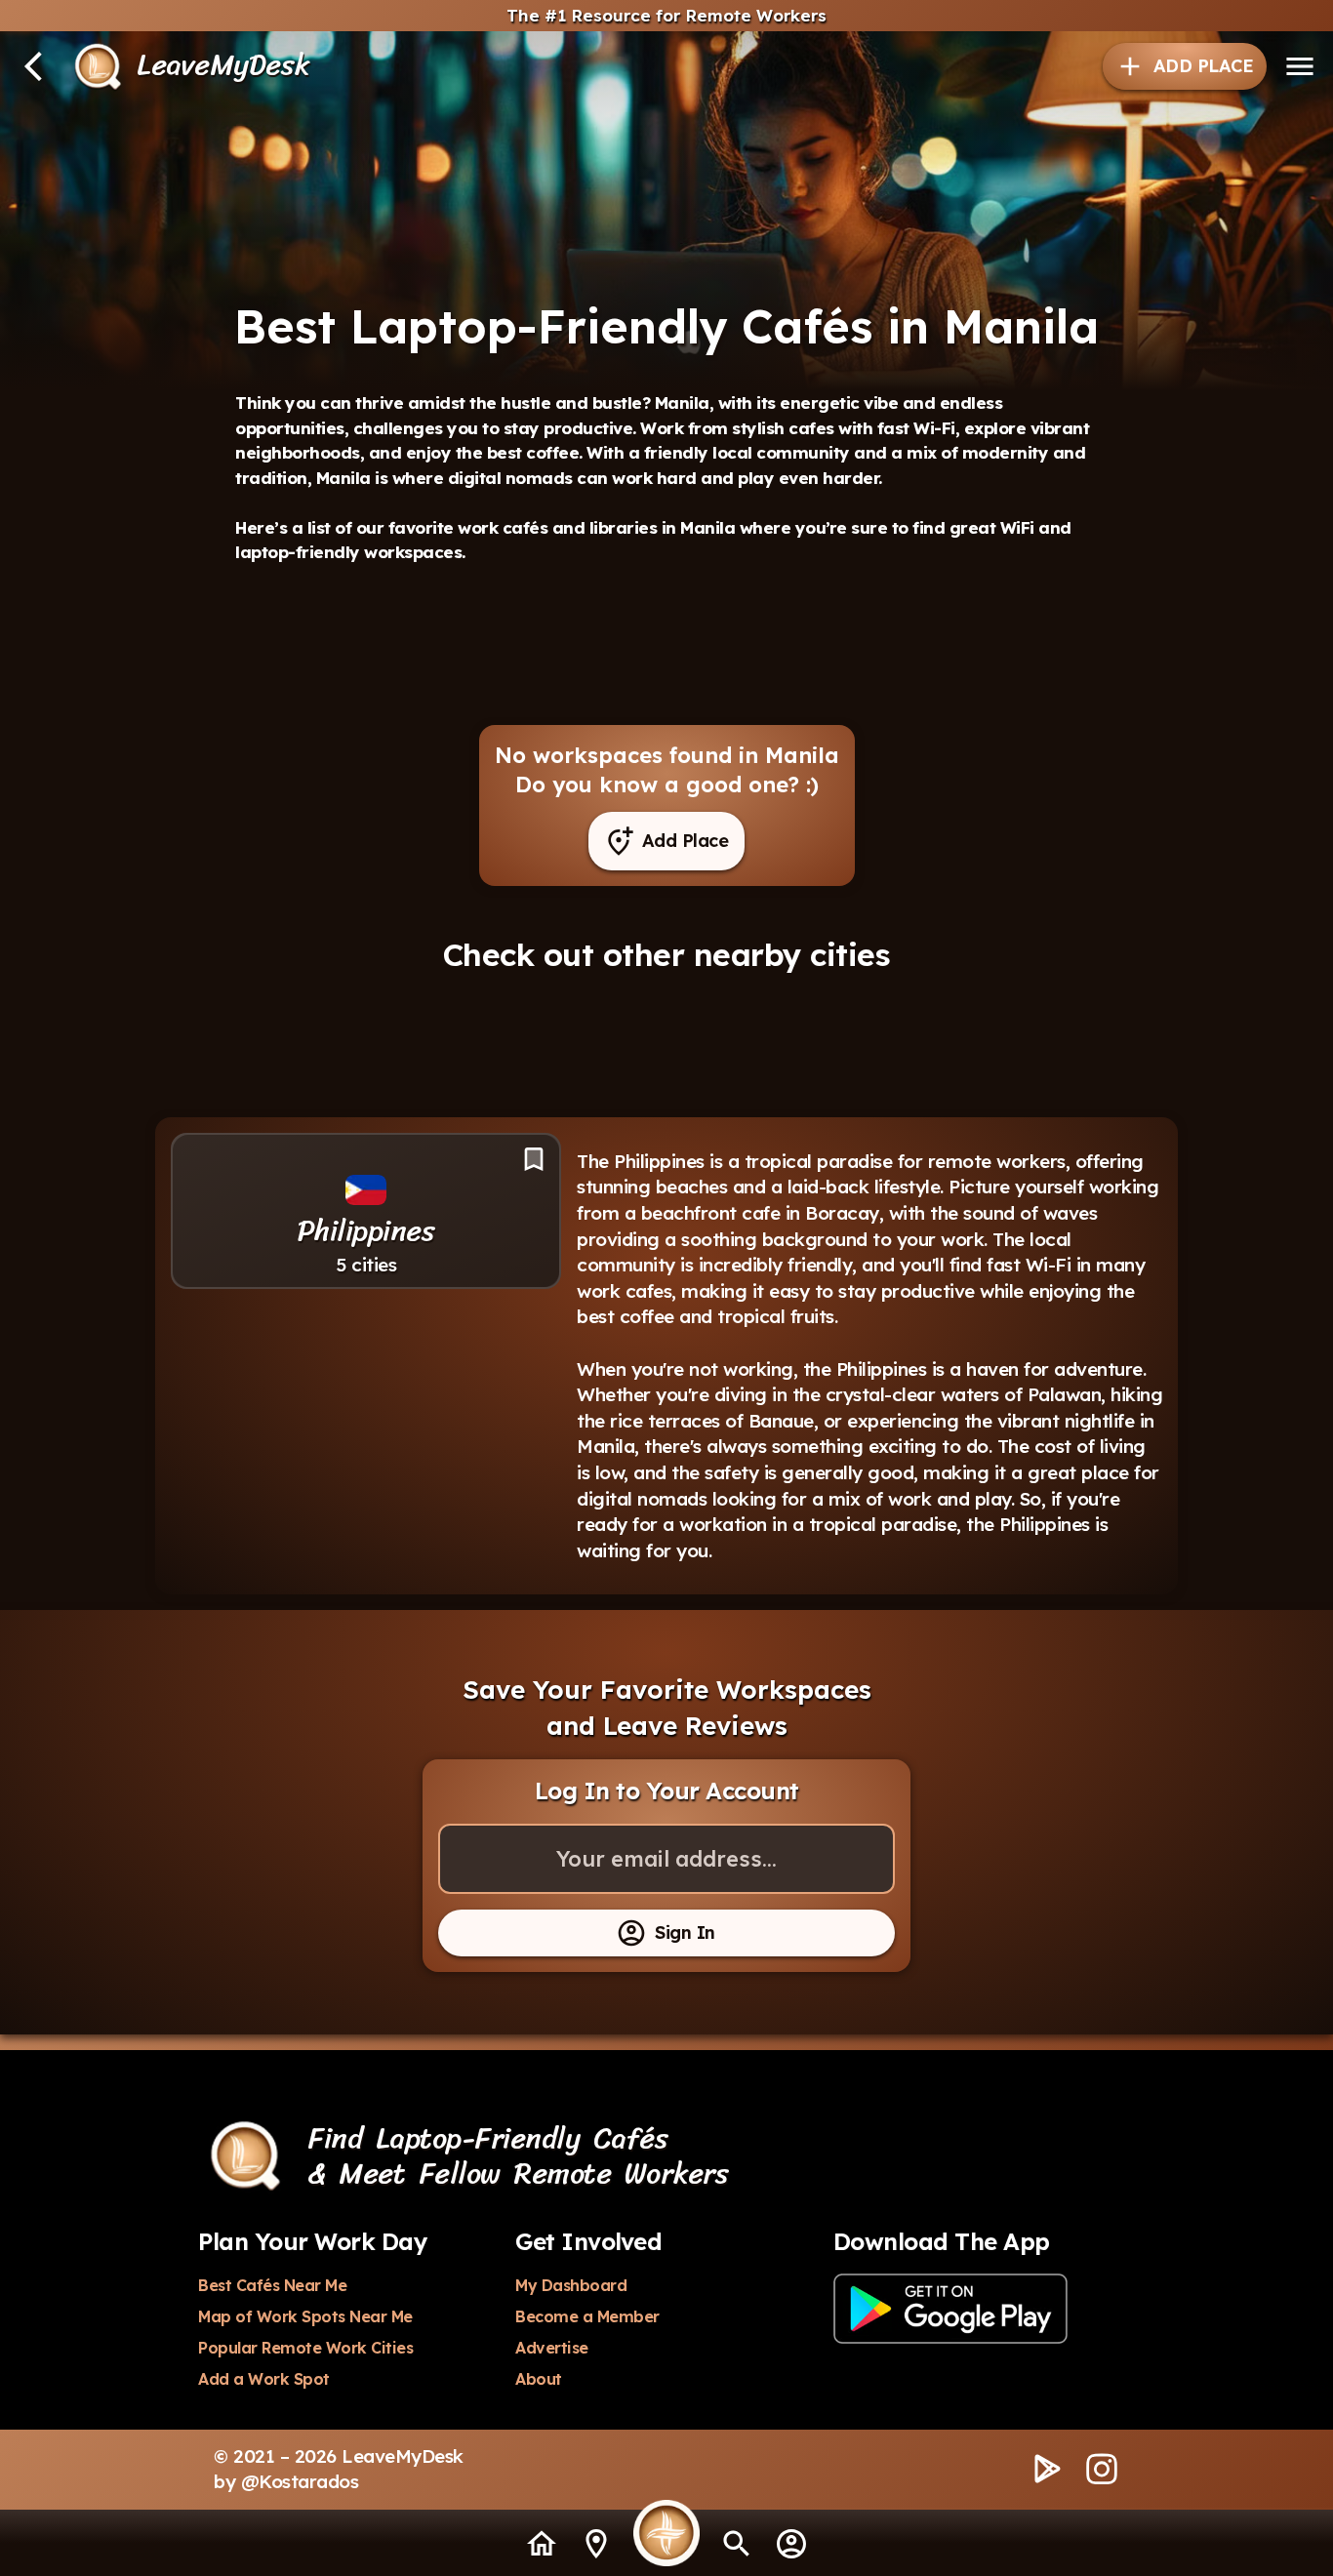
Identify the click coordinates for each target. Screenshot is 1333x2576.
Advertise (552, 2348)
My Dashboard (571, 2285)
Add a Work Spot (264, 2379)
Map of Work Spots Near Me (305, 2316)
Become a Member (587, 2316)
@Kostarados (300, 2481)
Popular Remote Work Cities (305, 2348)
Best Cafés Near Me (272, 2285)
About (539, 2379)
